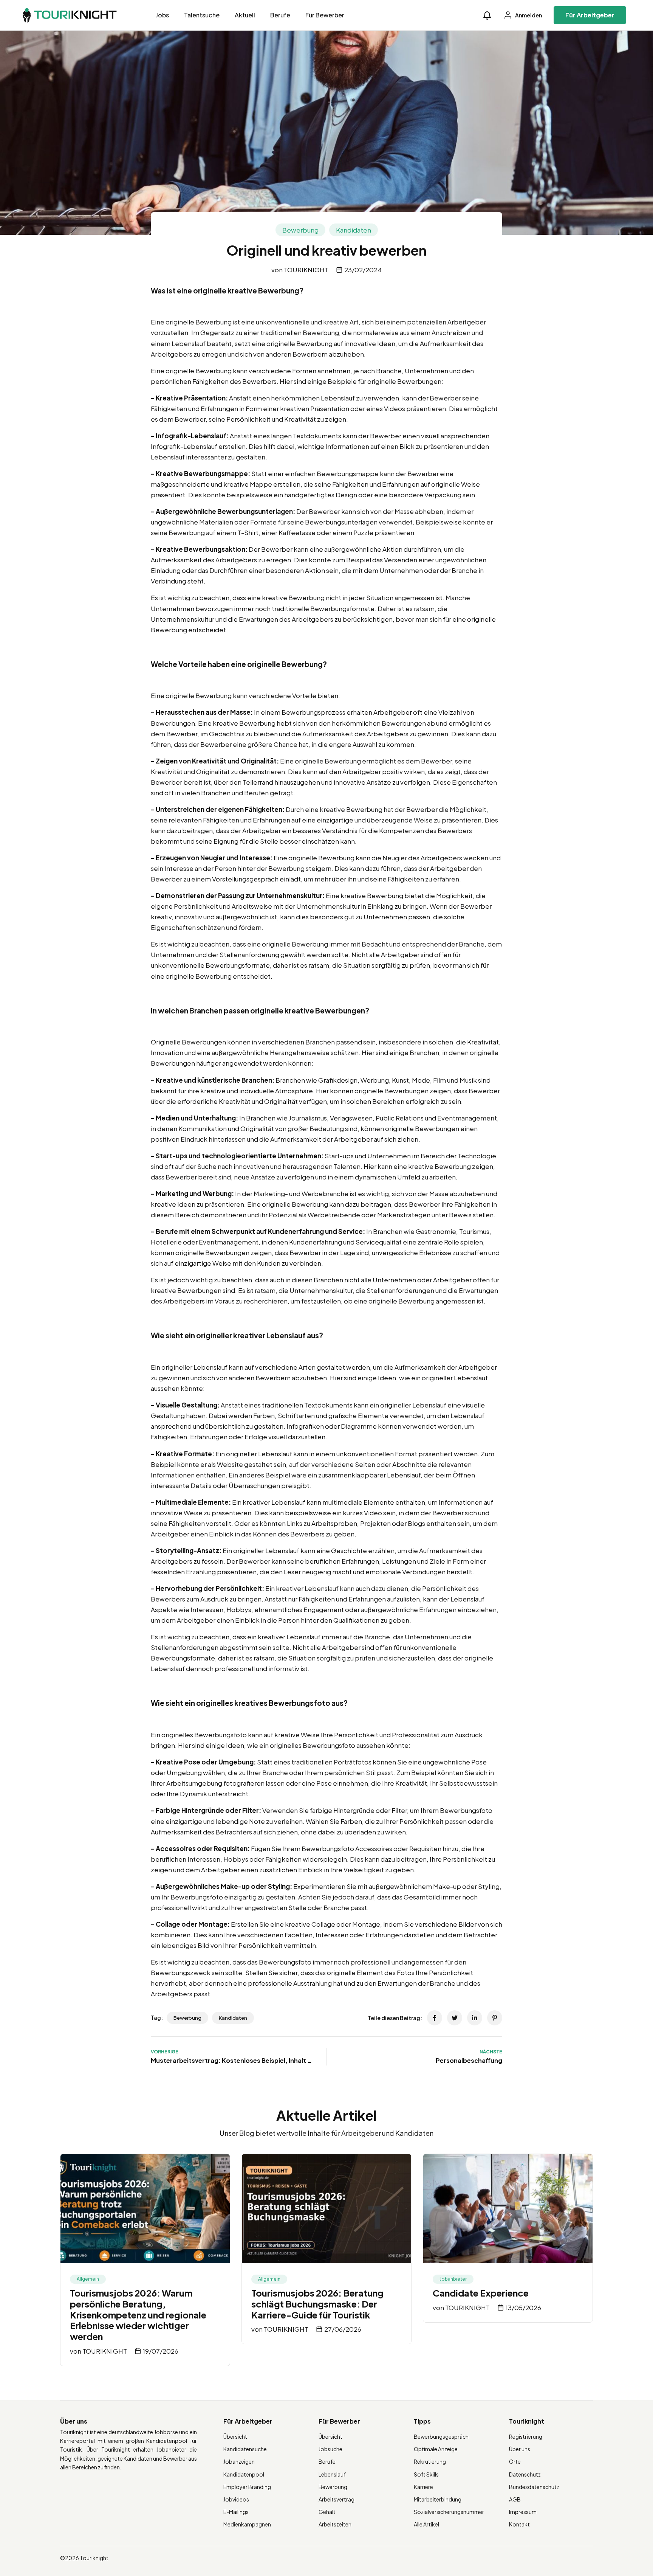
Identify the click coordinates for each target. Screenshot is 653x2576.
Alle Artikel (426, 2524)
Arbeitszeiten (335, 2524)
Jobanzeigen (239, 2461)
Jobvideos (236, 2499)
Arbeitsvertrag (337, 2499)
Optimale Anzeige (436, 2449)
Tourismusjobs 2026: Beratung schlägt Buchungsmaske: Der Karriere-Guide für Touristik (317, 2304)
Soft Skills (426, 2474)
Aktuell (245, 15)
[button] (487, 15)
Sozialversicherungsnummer (449, 2512)
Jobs (162, 15)
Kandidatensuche (245, 2449)
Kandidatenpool (244, 2474)
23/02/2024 (363, 270)
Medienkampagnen (247, 2524)
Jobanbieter (453, 2279)
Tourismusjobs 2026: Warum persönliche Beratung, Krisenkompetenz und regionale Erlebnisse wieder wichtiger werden (138, 2315)
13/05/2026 (523, 2308)
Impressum (523, 2512)
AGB (515, 2499)
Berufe (280, 15)
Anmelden (528, 15)
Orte (515, 2461)
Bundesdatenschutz (534, 2487)
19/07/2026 (161, 2351)
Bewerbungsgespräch (441, 2436)
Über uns (520, 2449)
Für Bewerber (325, 15)
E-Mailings (236, 2512)
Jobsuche (330, 2449)
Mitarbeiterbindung (438, 2499)
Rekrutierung (430, 2461)
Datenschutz (525, 2474)
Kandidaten (354, 230)
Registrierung (526, 2436)
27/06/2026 (343, 2329)
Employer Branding (247, 2487)
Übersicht (235, 2436)
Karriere (423, 2487)
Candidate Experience (481, 2293)
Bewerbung (300, 230)
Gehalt (327, 2512)
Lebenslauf (332, 2474)
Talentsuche (202, 15)
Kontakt (519, 2524)
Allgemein (88, 2279)
